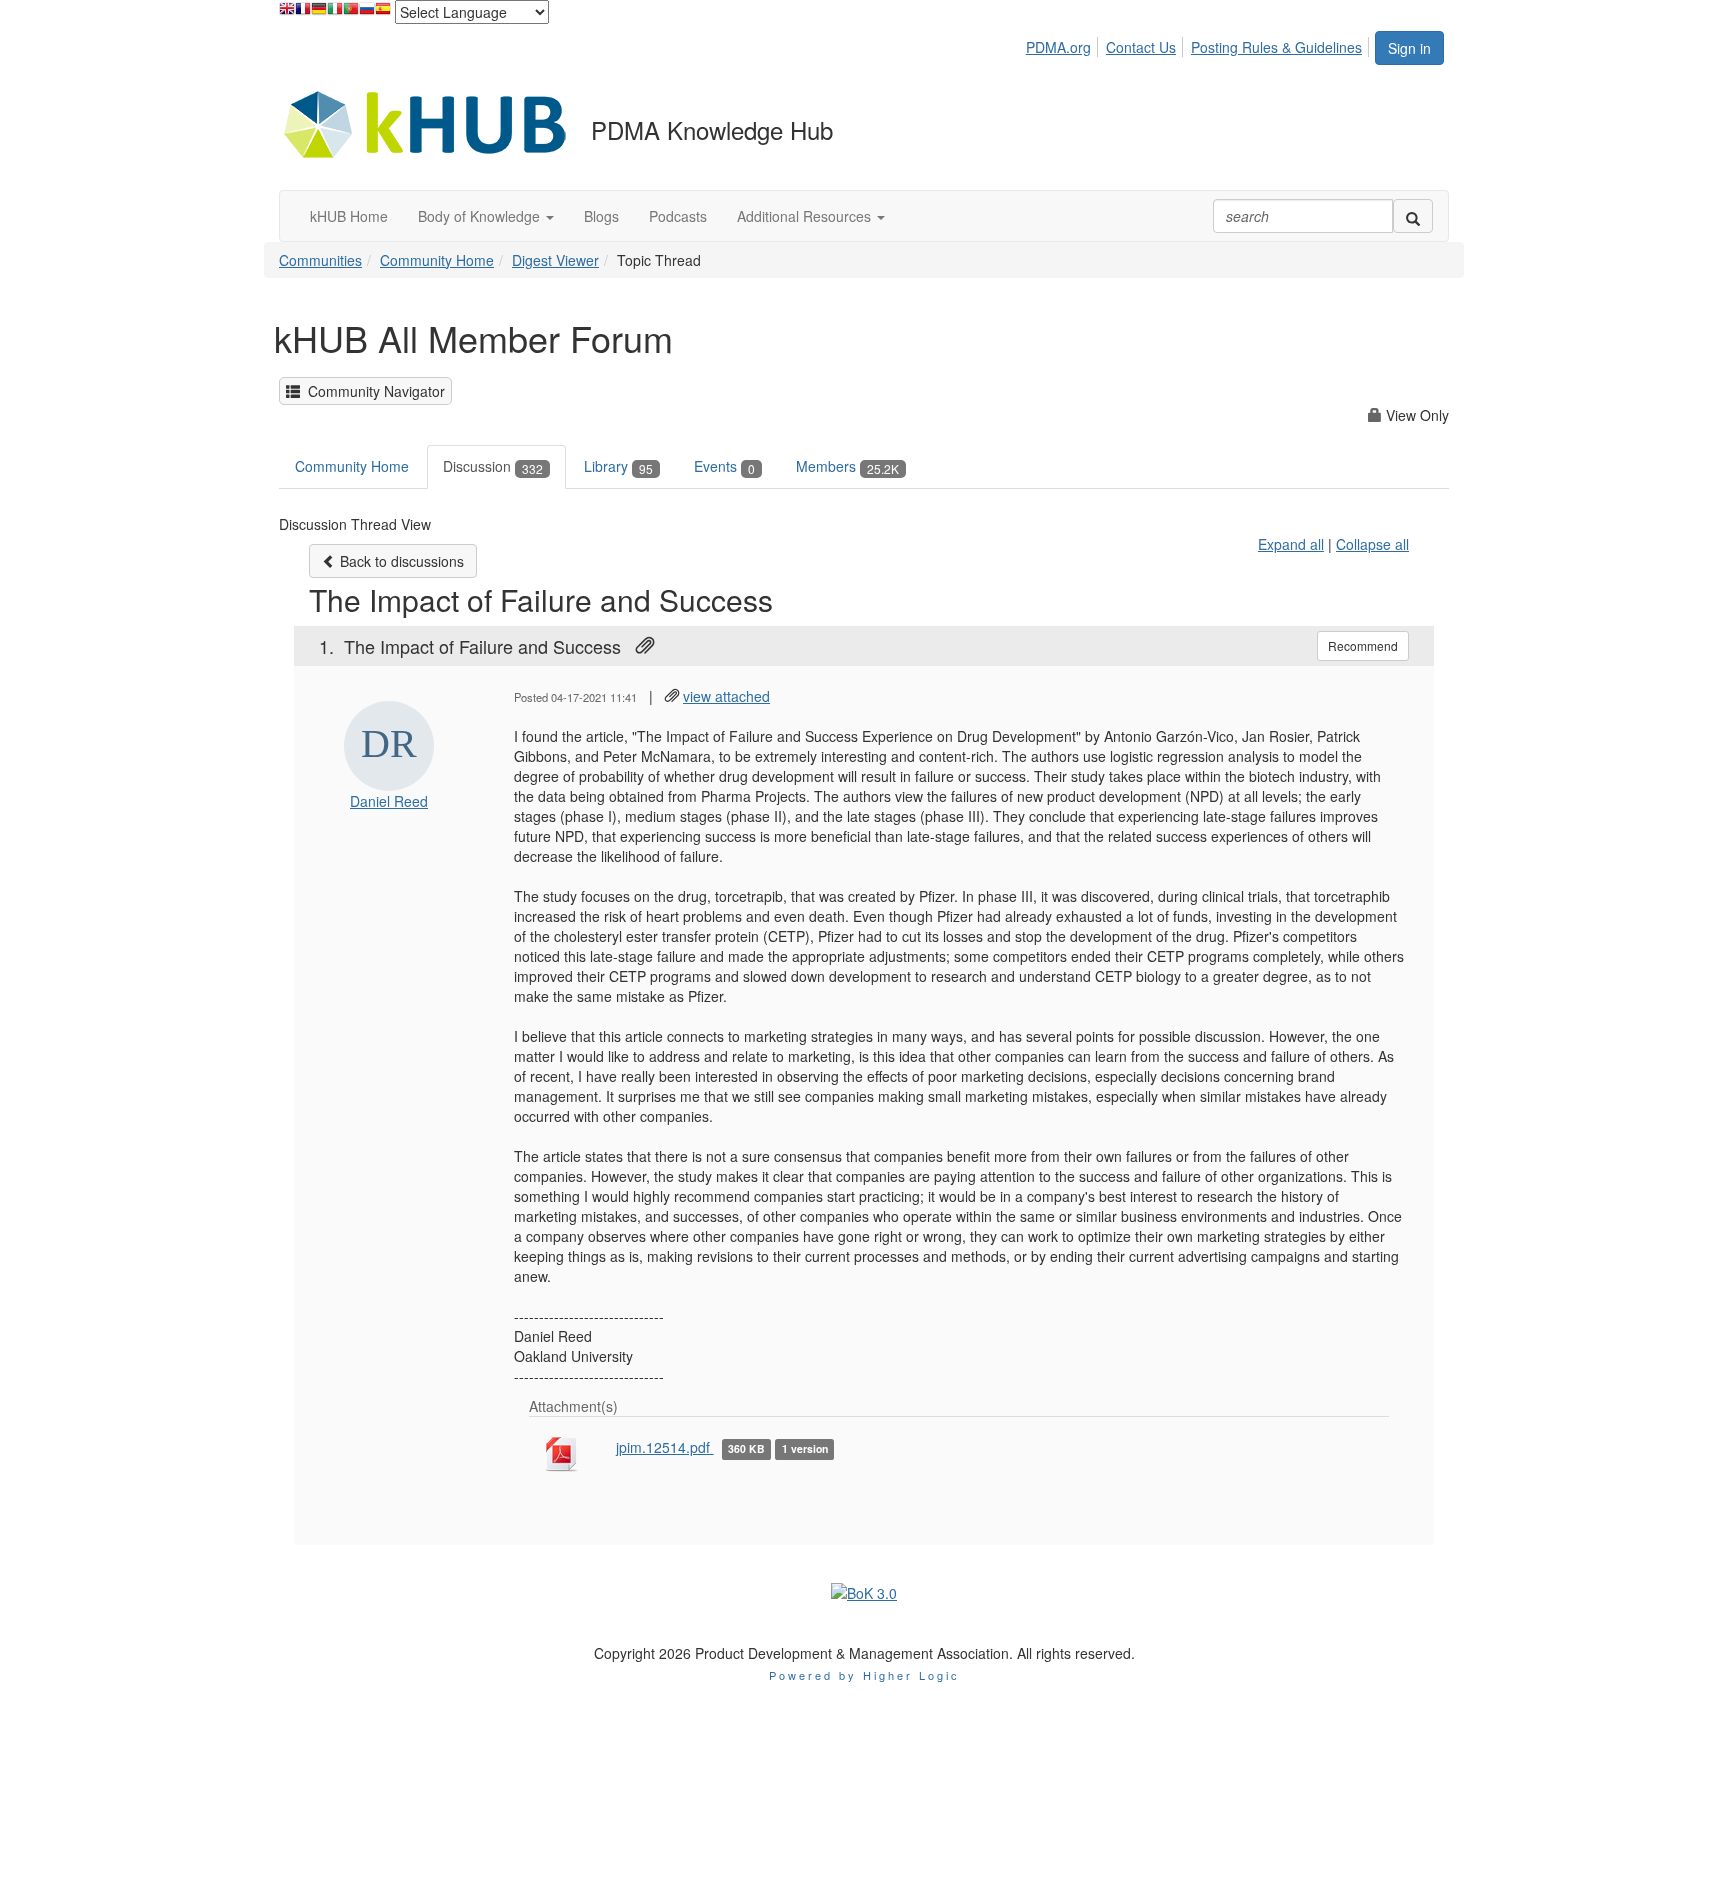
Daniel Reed (389, 801)
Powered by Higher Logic (864, 1675)
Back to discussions (400, 561)
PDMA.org (1058, 47)
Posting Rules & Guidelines (1276, 47)
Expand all (1291, 544)
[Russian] (367, 13)
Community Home (437, 260)
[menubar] (1199, 44)
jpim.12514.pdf (665, 1447)
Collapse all (1372, 544)
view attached (726, 696)
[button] (486, 216)
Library (618, 466)
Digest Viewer (555, 260)
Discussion (493, 466)
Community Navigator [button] (372, 391)
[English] (287, 13)
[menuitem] (1064, 44)
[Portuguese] (351, 13)
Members (847, 466)
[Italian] (335, 13)
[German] (319, 13)
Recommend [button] (1363, 645)
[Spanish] (383, 13)
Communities (320, 260)
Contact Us (1141, 47)
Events (724, 466)
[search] (1413, 216)
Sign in (1409, 48)
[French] (303, 13)
